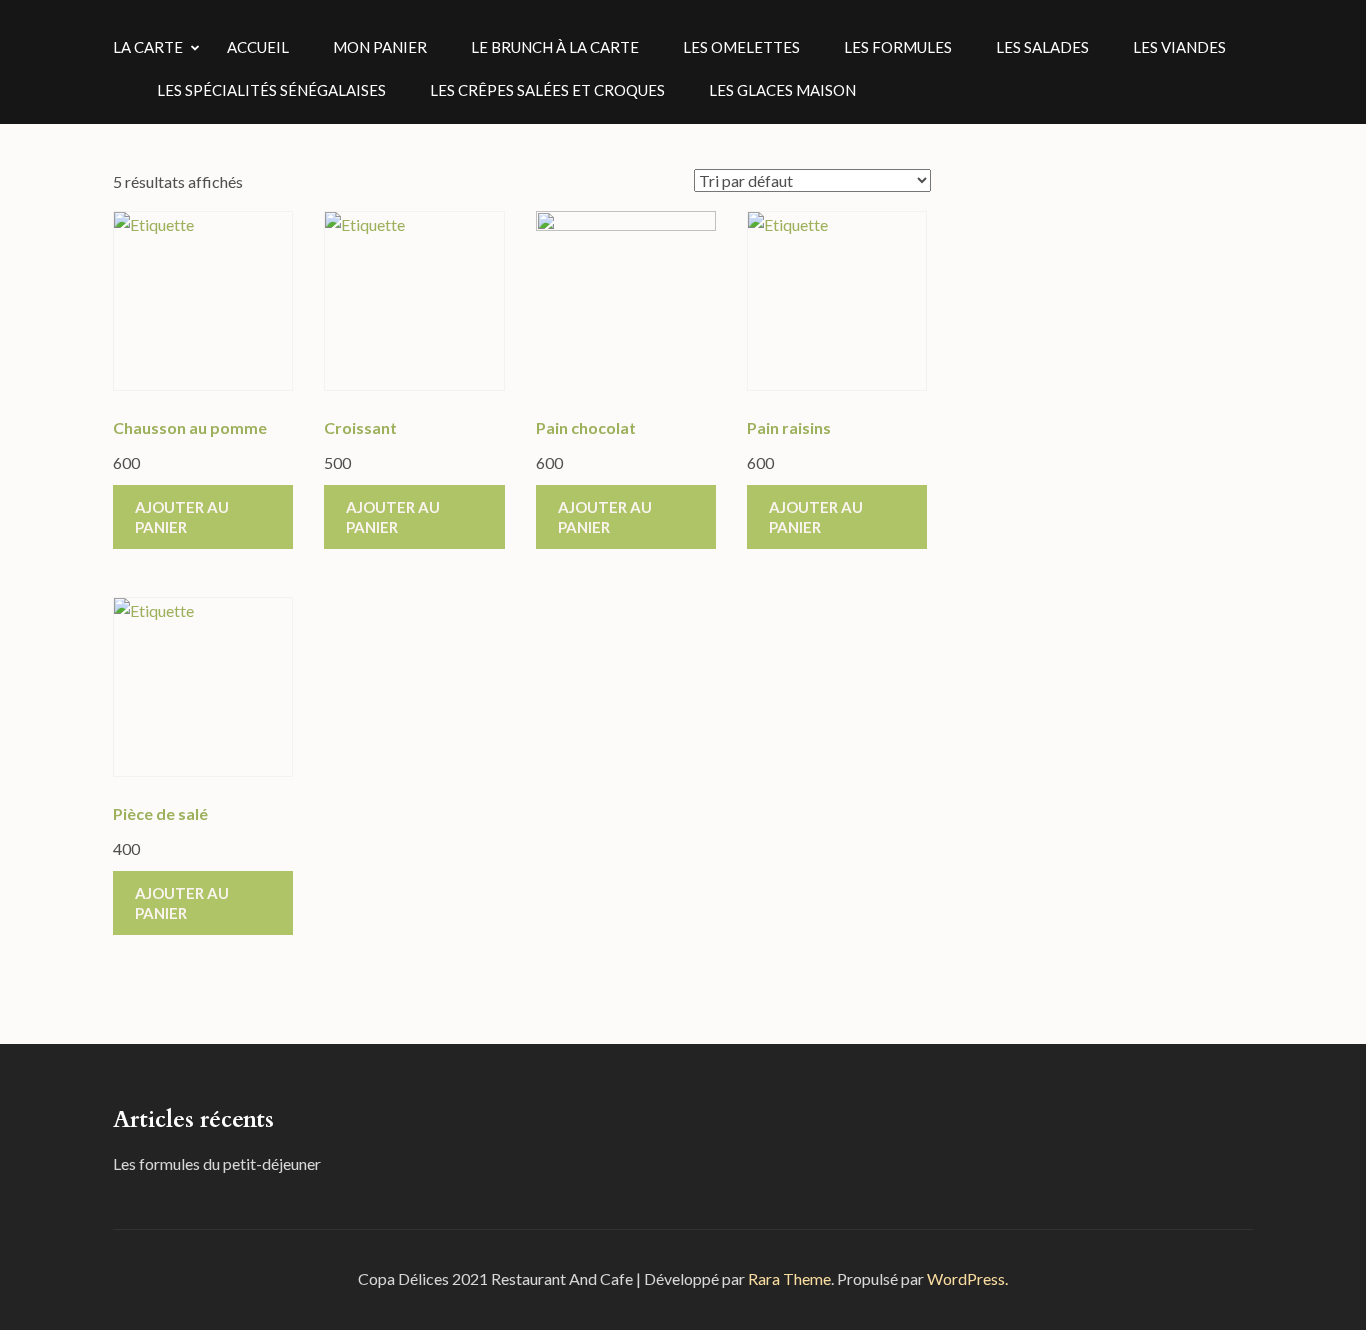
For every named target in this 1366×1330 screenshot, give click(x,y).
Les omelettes (741, 47)
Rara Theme (789, 1278)
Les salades (1042, 47)
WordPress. (967, 1278)
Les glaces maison (782, 90)
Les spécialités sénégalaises (271, 90)
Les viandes (1179, 47)
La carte (148, 47)
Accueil (258, 47)
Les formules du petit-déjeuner (217, 1163)
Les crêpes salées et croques (547, 90)
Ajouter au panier (182, 517)
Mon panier (380, 47)
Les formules (898, 47)
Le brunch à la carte (555, 47)
